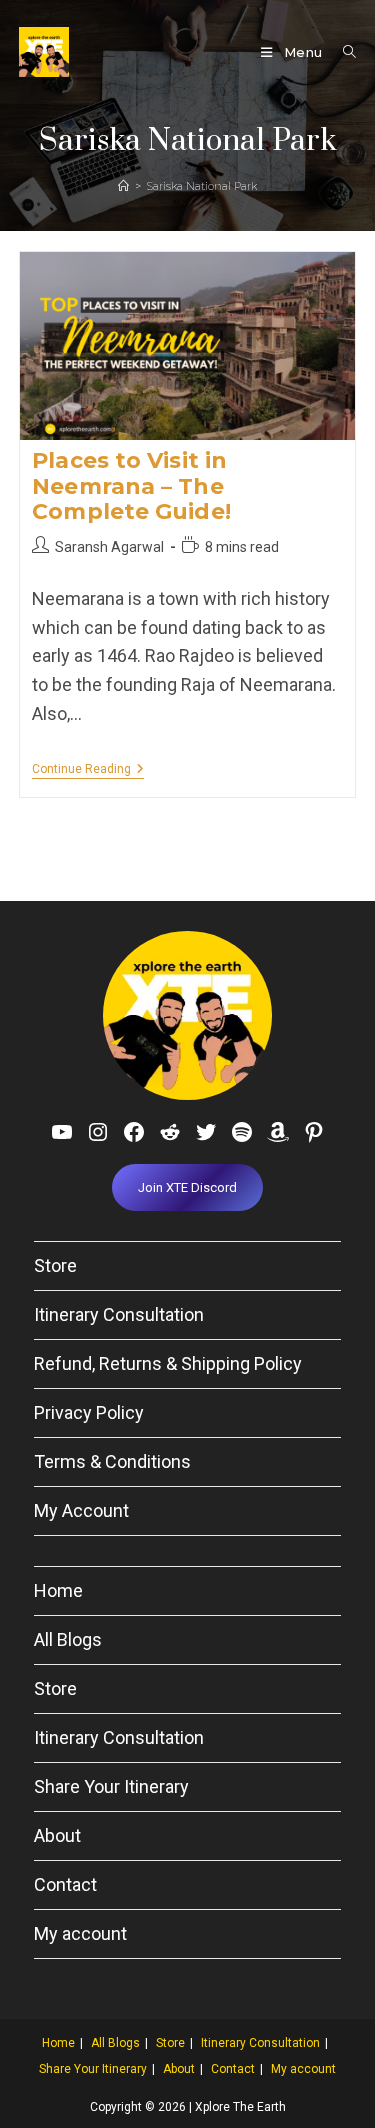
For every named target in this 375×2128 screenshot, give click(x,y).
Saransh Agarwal (109, 547)
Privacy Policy (89, 1412)
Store (55, 1265)
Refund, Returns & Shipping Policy (168, 1363)
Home (58, 1590)
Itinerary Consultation (119, 1314)
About (57, 1835)
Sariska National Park (202, 186)
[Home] (123, 186)
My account (80, 1933)
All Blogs (68, 1639)
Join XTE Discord (187, 1187)
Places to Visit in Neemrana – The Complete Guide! (131, 485)
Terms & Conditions (112, 1461)
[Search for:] (342, 52)
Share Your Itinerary (111, 1786)
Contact (65, 1884)
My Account (81, 1510)
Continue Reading (88, 770)
